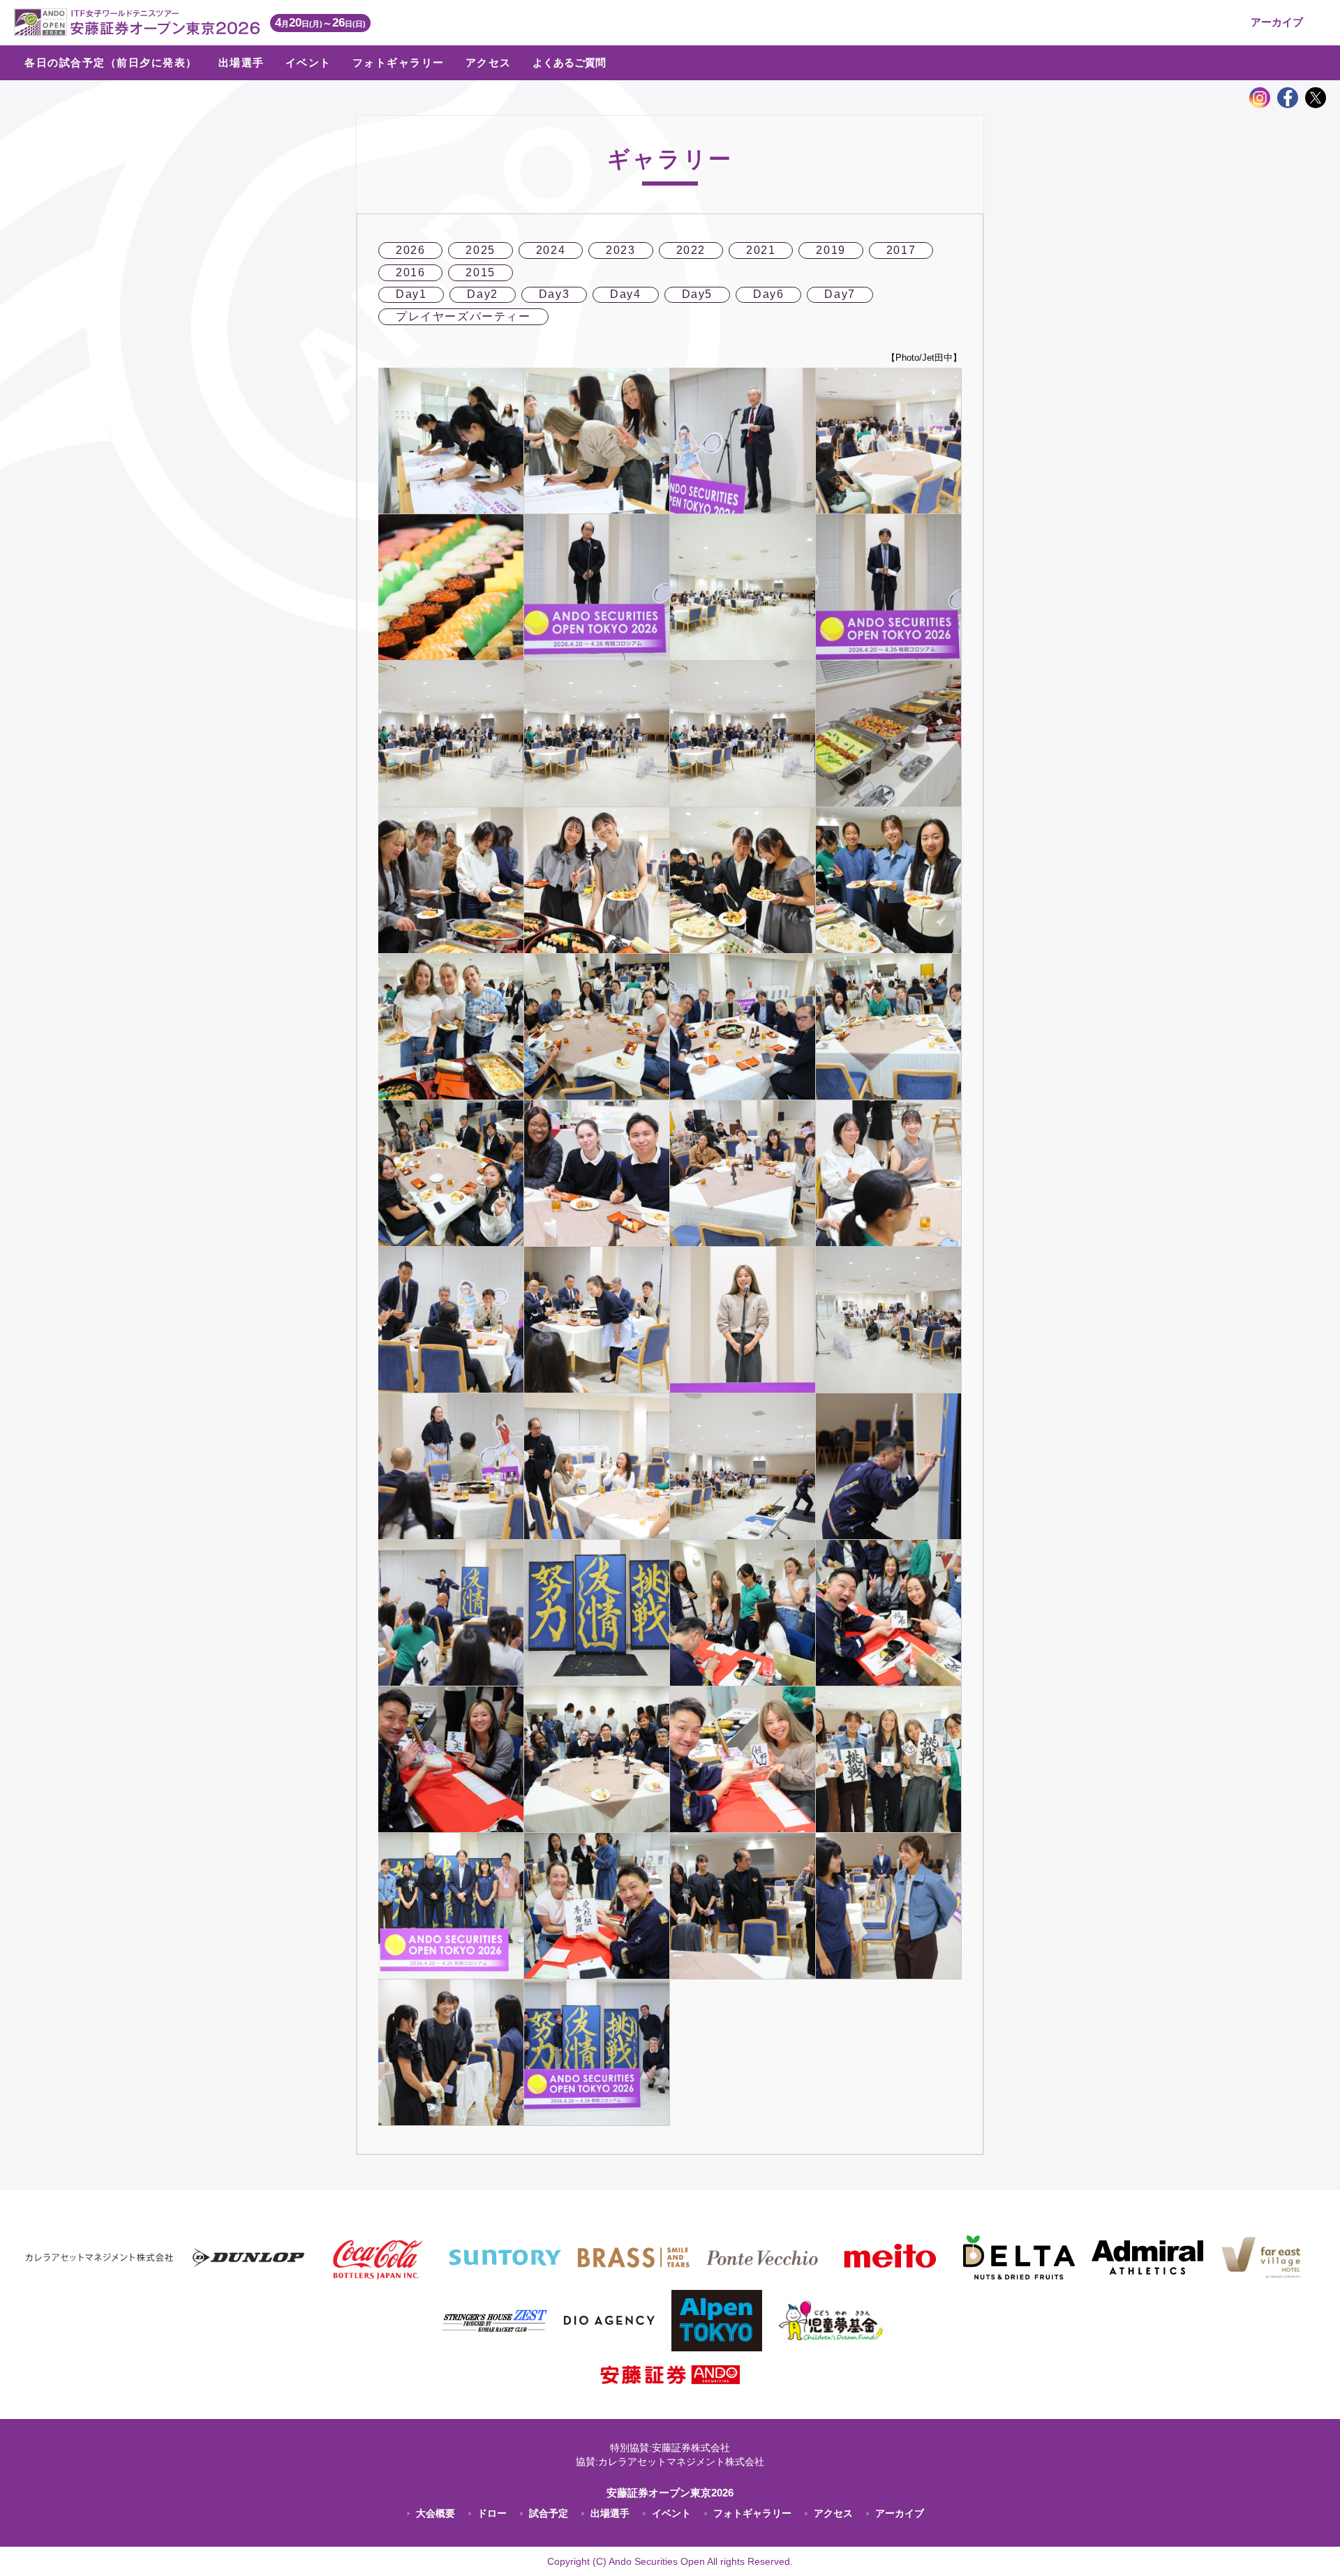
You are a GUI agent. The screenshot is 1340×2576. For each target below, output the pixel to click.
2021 (761, 250)
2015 (480, 272)
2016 (410, 272)
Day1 (411, 294)
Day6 (768, 294)
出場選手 (241, 62)
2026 (410, 250)
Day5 (697, 294)
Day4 (625, 294)
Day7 (840, 294)
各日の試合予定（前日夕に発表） (111, 62)
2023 (620, 250)
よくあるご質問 (569, 62)
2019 (831, 250)
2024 (551, 250)
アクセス (489, 62)
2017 (901, 250)
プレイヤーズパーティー (463, 316)
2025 (480, 250)
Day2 (482, 294)
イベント (308, 62)
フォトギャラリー (399, 62)
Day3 (554, 294)
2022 (691, 250)
